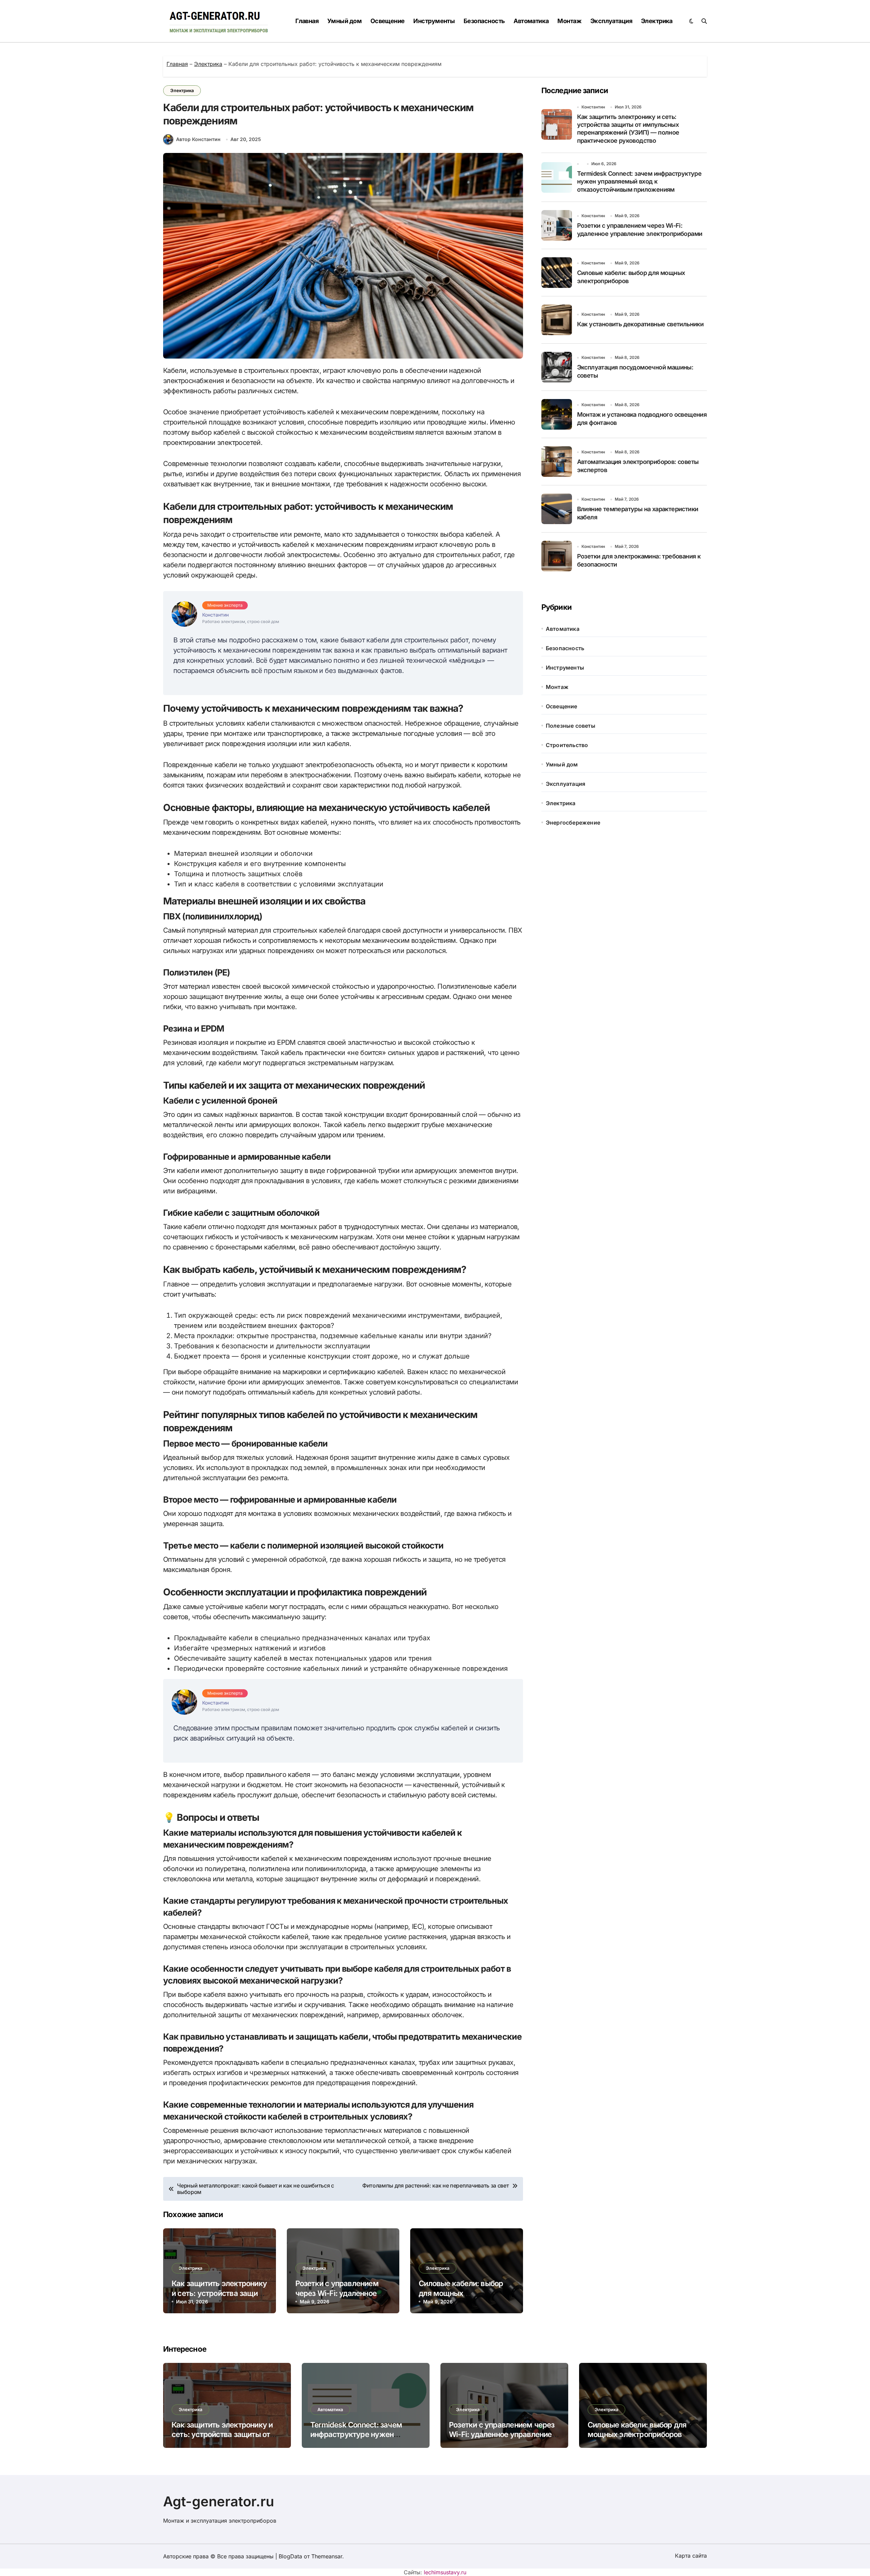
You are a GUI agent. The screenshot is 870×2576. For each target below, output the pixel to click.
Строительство (567, 745)
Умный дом (344, 21)
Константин (593, 107)
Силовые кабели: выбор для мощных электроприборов (461, 2293)
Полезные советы (571, 726)
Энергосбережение (573, 823)
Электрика (657, 21)
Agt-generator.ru (219, 2501)
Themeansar (327, 2556)
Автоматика (531, 21)
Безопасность (484, 21)
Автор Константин (198, 139)
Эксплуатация (611, 21)
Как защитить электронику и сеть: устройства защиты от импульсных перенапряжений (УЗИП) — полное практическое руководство (628, 129)
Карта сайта (691, 2556)
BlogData (290, 2556)
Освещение (388, 21)
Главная (307, 21)
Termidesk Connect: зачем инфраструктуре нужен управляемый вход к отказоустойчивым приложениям (639, 181)
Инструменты (434, 21)
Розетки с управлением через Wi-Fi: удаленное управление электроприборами (502, 2434)
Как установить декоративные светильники (640, 324)
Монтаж (569, 21)
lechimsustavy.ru (445, 2572)
